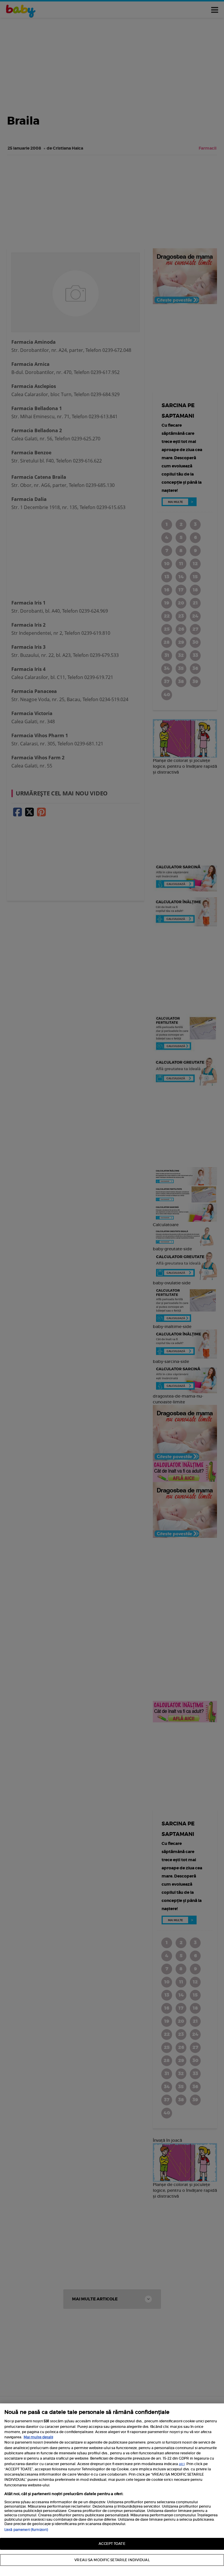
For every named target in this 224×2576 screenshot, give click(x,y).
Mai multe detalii (38, 2437)
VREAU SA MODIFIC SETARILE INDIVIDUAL (112, 2560)
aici (182, 2464)
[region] (112, 2490)
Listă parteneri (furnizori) (26, 2530)
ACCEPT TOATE (112, 2544)
